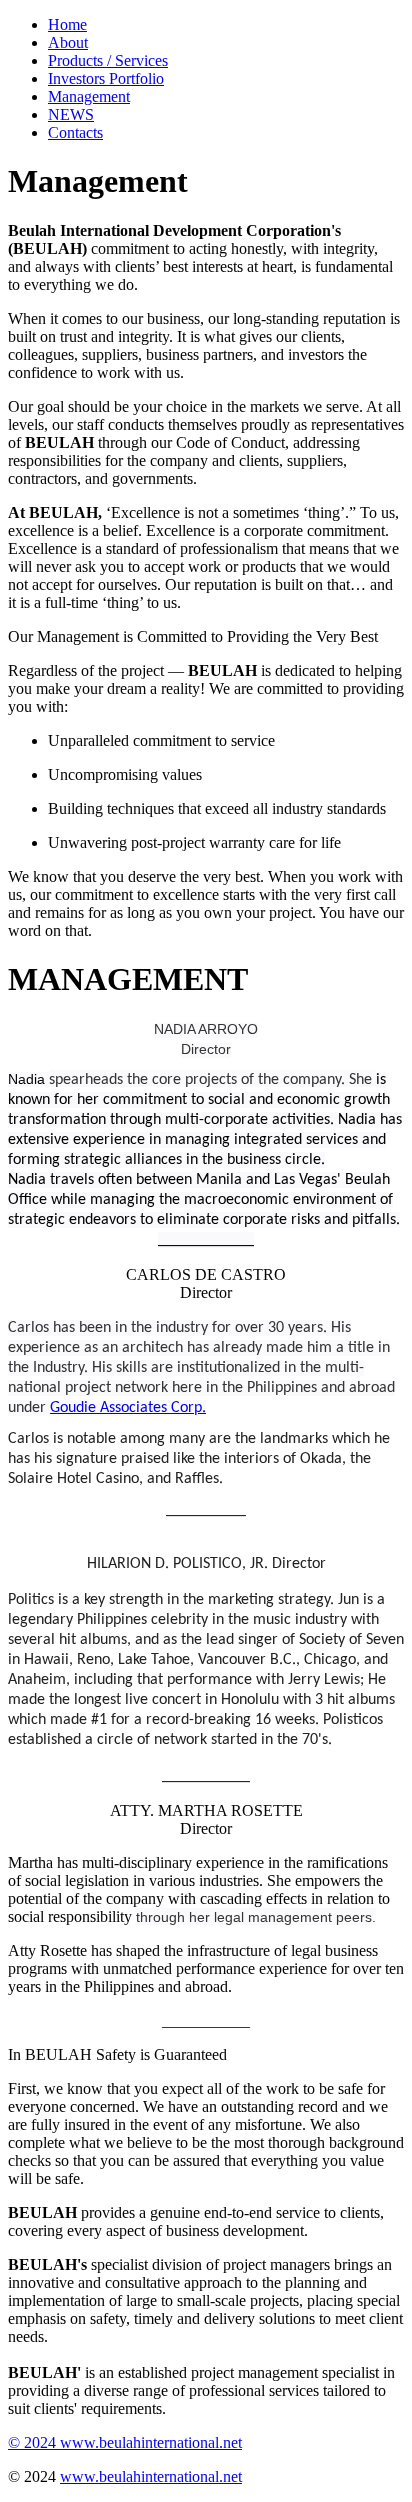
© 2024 (34, 2442)
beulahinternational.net (170, 2442)
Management (89, 96)
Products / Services (108, 60)
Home (67, 24)
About (68, 42)
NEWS (71, 114)
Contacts (75, 132)
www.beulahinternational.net (151, 2476)
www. (79, 2442)
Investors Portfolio (106, 78)
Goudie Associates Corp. (128, 1408)
